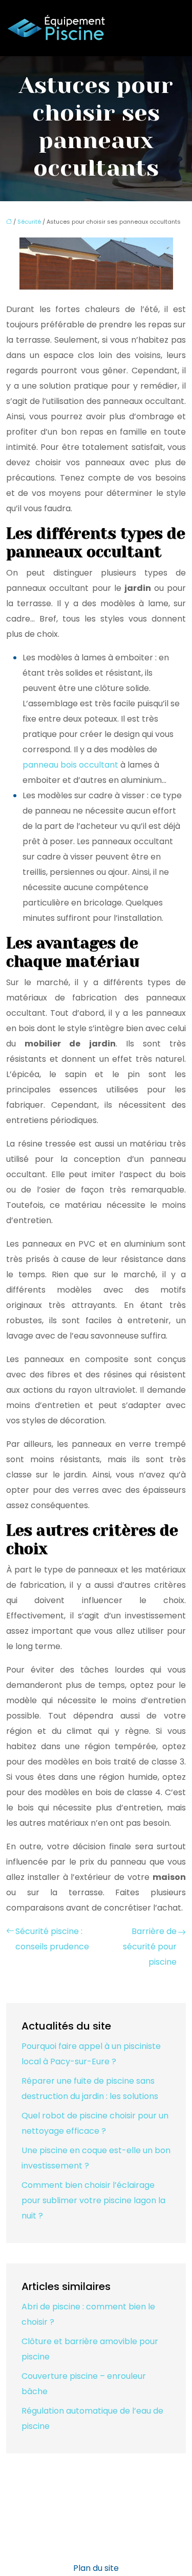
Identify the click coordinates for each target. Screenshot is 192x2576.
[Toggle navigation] (173, 28)
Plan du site (96, 2568)
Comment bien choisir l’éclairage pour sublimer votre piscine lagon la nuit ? (93, 2200)
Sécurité (29, 222)
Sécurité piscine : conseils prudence (52, 1939)
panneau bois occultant (70, 765)
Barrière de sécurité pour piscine (150, 1947)
